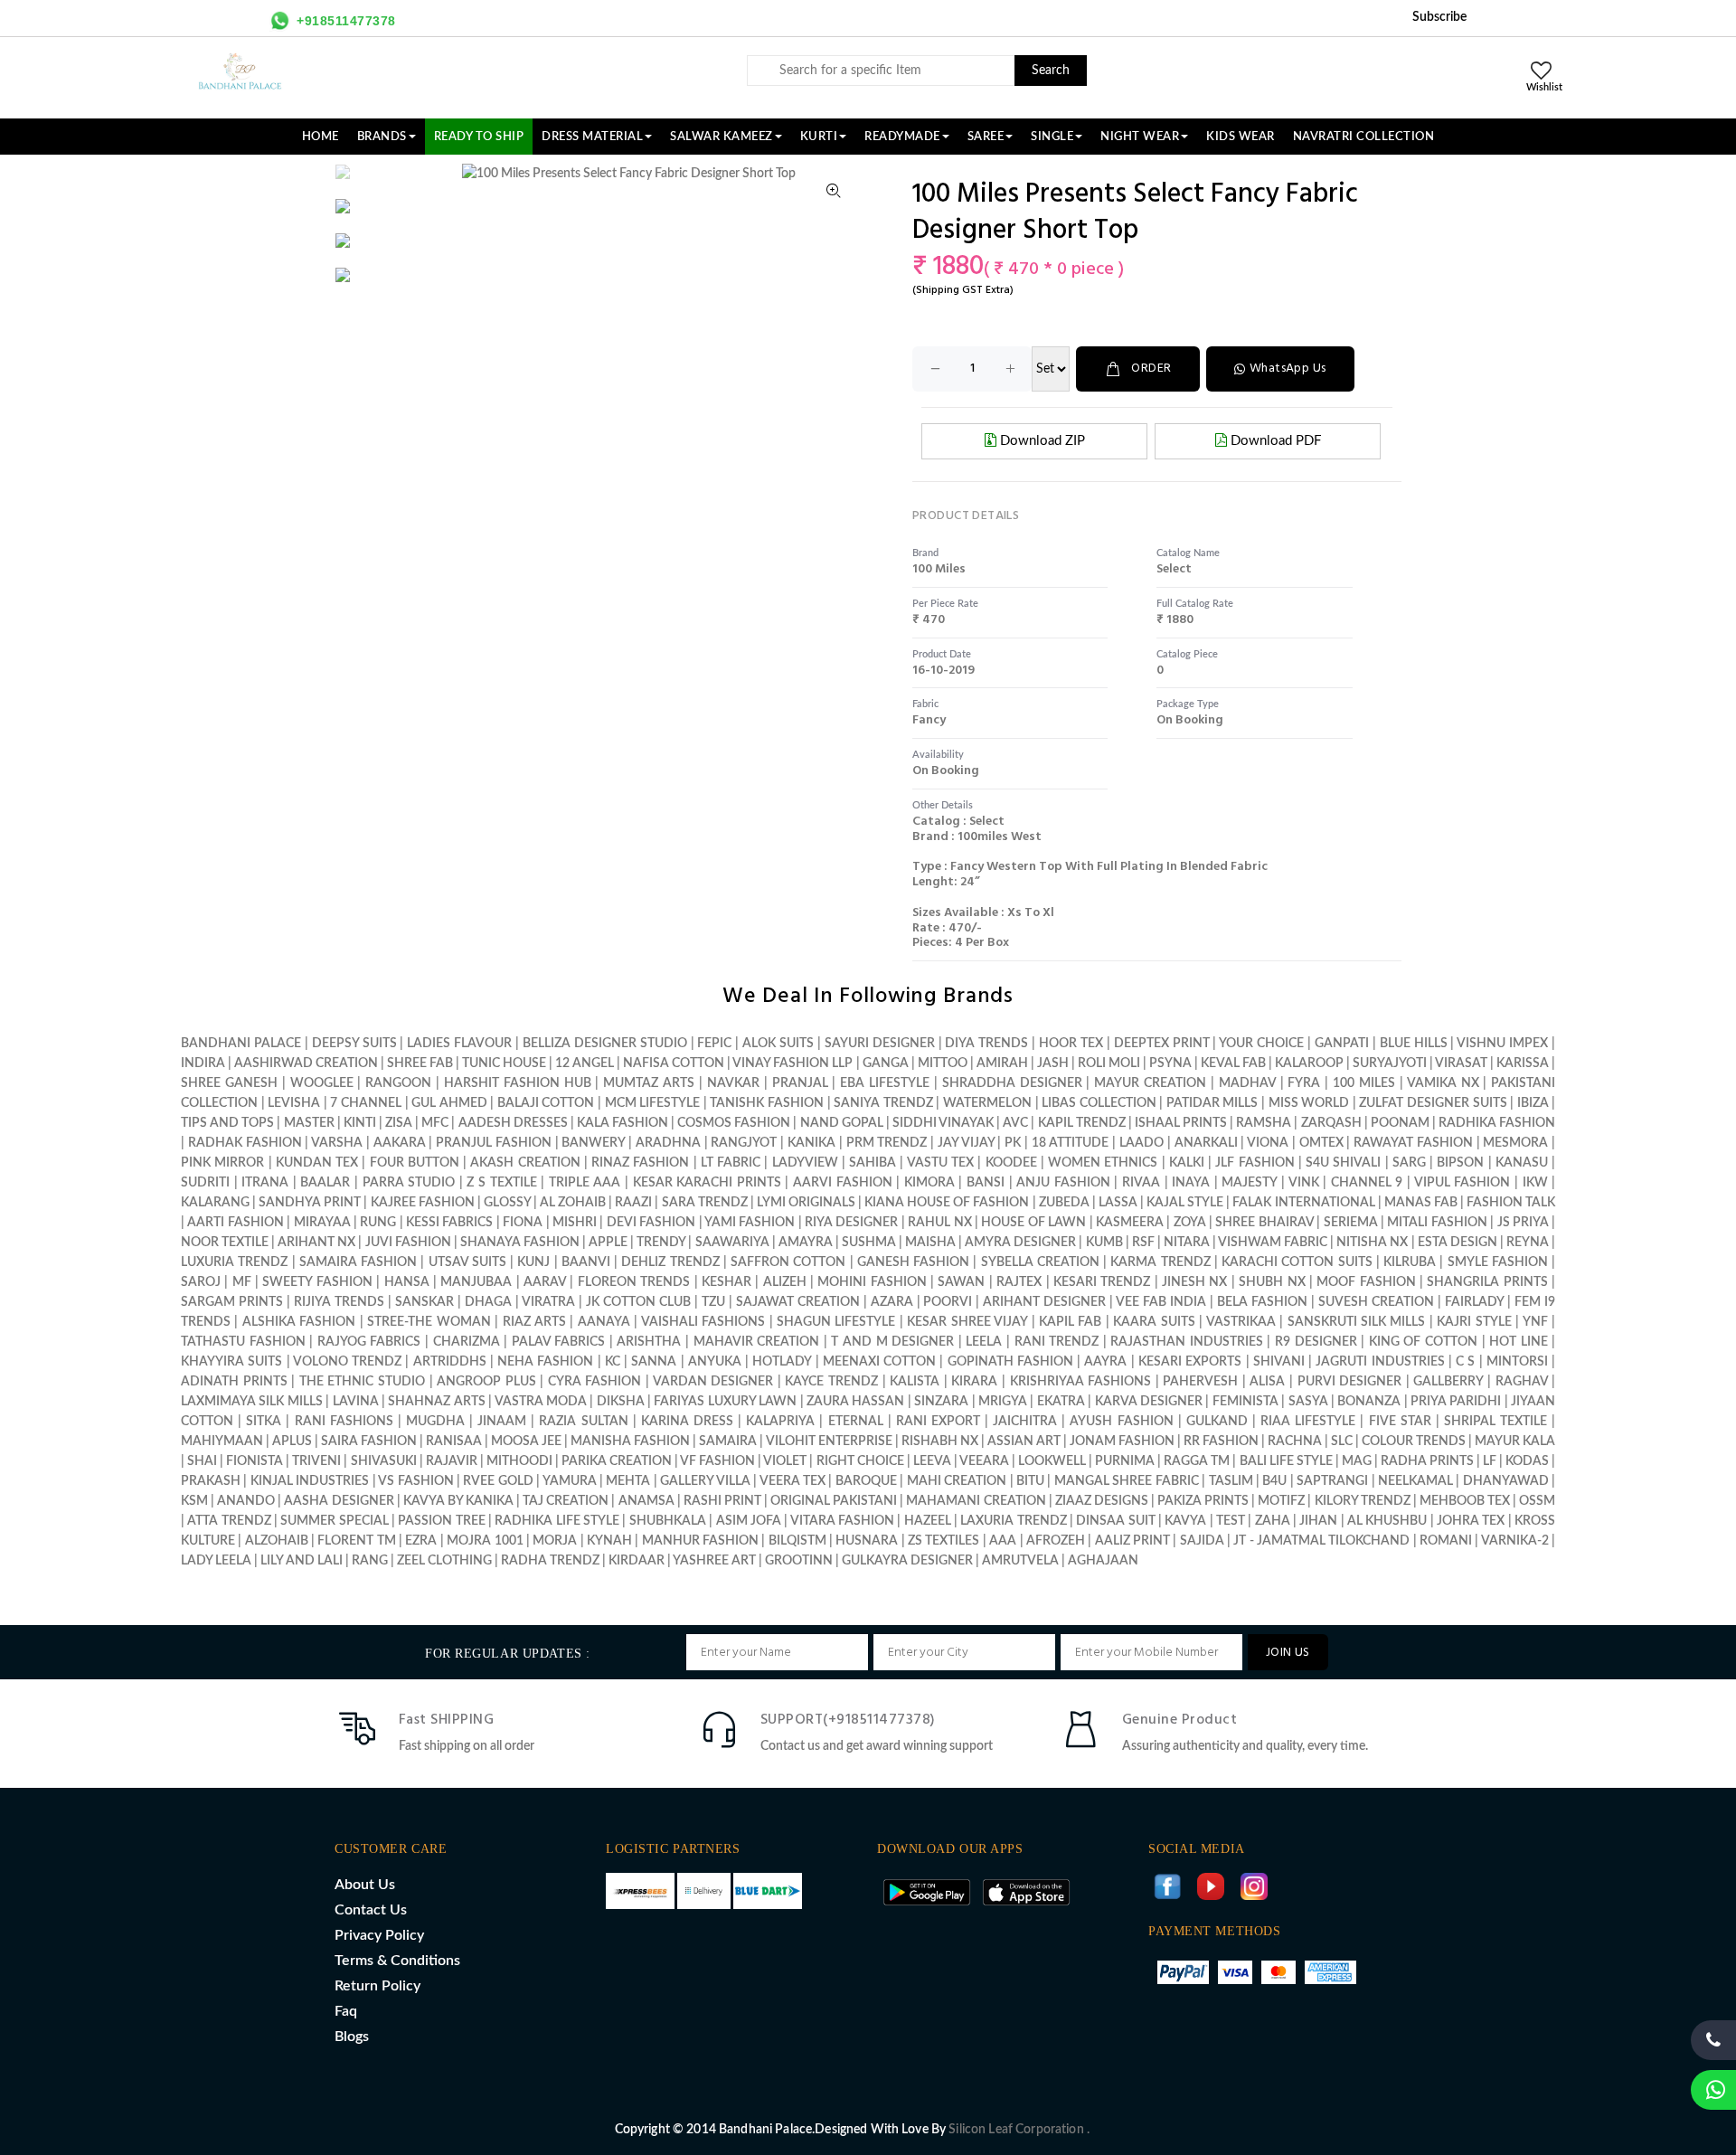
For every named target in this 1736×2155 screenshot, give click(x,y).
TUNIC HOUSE (504, 1063)
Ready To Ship (479, 137)
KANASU (1522, 1163)
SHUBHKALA (668, 1521)
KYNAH (609, 1541)
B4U (1274, 1481)
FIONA (523, 1223)
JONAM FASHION (1122, 1441)
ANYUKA (715, 1362)
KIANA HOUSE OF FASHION (947, 1203)
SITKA (264, 1422)
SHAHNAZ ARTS (436, 1402)
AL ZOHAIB (573, 1203)
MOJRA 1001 (485, 1541)
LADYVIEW (805, 1163)
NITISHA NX (1372, 1243)
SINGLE (1052, 137)
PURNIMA (1125, 1461)
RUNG (378, 1223)
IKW (1535, 1183)
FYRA (1304, 1083)
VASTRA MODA (541, 1402)
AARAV (545, 1282)
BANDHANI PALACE (241, 1044)
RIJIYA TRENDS (339, 1302)
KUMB (1104, 1243)
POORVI (948, 1302)
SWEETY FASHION (317, 1282)
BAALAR (325, 1183)
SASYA (1308, 1402)
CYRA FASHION (595, 1382)
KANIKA (811, 1143)
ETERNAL (856, 1422)
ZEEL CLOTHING (444, 1561)
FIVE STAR (1400, 1422)
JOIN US (1288, 1653)
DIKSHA (621, 1402)
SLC (1342, 1441)
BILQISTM (797, 1541)
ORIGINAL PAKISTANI (834, 1501)
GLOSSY (507, 1203)
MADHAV (1247, 1083)
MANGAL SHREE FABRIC (1127, 1481)
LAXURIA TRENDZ (1013, 1521)
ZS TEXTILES (943, 1541)
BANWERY (593, 1143)
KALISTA (915, 1382)
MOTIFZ (1281, 1501)
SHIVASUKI (384, 1461)
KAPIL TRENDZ (1082, 1123)
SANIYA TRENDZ (883, 1103)
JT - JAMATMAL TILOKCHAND (1321, 1541)
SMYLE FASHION (1498, 1262)
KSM (194, 1501)
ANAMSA (646, 1501)
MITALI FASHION (1437, 1223)
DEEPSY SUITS (354, 1044)
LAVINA (356, 1402)
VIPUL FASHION (1462, 1183)
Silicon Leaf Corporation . (1019, 2130)
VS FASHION (415, 1481)
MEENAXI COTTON (879, 1362)
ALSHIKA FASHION (299, 1322)
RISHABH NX (940, 1441)
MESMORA (1515, 1143)
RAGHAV (1522, 1382)
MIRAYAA (322, 1223)
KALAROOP (1309, 1063)
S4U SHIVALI (1343, 1163)
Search (1051, 71)
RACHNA (1295, 1441)
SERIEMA (1351, 1223)
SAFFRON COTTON (788, 1262)
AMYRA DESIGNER (1020, 1243)
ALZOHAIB (277, 1541)
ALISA (1267, 1382)
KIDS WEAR (1241, 137)
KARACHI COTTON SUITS (1297, 1262)
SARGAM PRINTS (232, 1302)
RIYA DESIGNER (851, 1223)
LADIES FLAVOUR (459, 1044)
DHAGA (488, 1302)
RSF (1143, 1243)
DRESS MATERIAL (592, 137)
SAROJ (201, 1282)
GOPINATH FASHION (1010, 1362)
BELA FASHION (1262, 1302)
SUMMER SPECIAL (334, 1521)
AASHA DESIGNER (339, 1501)
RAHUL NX (939, 1223)
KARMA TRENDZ (1160, 1262)
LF (1490, 1461)
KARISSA (1523, 1063)
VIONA (1268, 1143)
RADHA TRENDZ (550, 1561)
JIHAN (1320, 1521)
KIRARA (974, 1382)
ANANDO (246, 1501)
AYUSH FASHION (1121, 1422)
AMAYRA (806, 1243)
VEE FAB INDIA (1161, 1302)
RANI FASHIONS (344, 1422)
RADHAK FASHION (245, 1143)
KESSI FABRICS (449, 1223)
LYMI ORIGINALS (806, 1203)
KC (613, 1362)
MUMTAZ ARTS (649, 1083)
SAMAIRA (728, 1441)
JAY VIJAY (966, 1143)
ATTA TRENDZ (229, 1521)
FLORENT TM (356, 1541)
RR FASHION (1221, 1441)
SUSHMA (869, 1243)
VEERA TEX (793, 1481)
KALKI (1187, 1163)
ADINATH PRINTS (234, 1382)
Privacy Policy (379, 1935)
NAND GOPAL (842, 1123)
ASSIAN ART (1024, 1441)
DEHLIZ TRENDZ (670, 1262)
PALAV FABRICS (559, 1342)
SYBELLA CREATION (1040, 1262)
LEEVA (932, 1461)
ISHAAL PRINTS (1181, 1123)
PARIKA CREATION (617, 1461)
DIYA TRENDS (986, 1044)
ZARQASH (1331, 1123)
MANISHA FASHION (630, 1441)
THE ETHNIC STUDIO (362, 1382)
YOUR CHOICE (1261, 1044)
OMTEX (1321, 1143)
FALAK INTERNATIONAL (1303, 1203)
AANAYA (604, 1322)
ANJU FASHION (1063, 1183)
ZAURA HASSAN (855, 1402)
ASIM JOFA (749, 1521)
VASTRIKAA (1241, 1322)
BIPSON (1460, 1163)
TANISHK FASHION (767, 1103)
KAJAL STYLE (1185, 1203)
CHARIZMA (467, 1342)
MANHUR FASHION (700, 1541)
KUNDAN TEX (317, 1163)
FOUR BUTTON (415, 1163)
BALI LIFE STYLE (1286, 1461)
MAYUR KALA (1515, 1441)
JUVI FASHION (408, 1243)
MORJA (555, 1541)
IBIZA (1533, 1103)
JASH (1053, 1063)
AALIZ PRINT (1132, 1541)
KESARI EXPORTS (1190, 1362)
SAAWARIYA (732, 1243)
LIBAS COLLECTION (1099, 1103)
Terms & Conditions (397, 1961)
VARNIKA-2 (1515, 1541)
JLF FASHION (1255, 1163)
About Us (365, 1885)
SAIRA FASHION (369, 1441)
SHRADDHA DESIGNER (1012, 1083)
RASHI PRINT (722, 1501)
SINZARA (941, 1402)
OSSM (1537, 1501)
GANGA (886, 1063)
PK (1013, 1143)
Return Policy (377, 1986)
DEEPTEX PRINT (1162, 1044)
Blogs (352, 2037)
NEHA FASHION (545, 1362)
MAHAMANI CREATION (976, 1501)
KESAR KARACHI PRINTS (707, 1183)
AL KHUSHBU (1387, 1521)
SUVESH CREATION (1376, 1302)
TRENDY (661, 1243)
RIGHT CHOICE (860, 1461)
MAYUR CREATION (1150, 1083)
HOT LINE (1519, 1342)
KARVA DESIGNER (1149, 1402)
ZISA (399, 1123)
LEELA (984, 1342)
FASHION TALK (1511, 1203)
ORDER (1151, 369)
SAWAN (961, 1282)
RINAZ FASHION (640, 1163)
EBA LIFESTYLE (885, 1083)
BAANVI (586, 1262)
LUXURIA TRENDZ (234, 1262)
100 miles (939, 569)
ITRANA (265, 1183)
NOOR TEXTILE (225, 1243)
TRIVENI (316, 1461)
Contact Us (371, 1910)
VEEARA (984, 1461)
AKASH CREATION (525, 1163)
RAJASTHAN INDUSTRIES (1187, 1342)
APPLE (608, 1243)
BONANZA (1369, 1402)
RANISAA (454, 1441)
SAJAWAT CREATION (798, 1302)
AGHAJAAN (1103, 1561)
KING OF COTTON (1423, 1342)
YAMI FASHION (750, 1223)
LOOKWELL (1052, 1461)
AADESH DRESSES (513, 1123)
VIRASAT (1461, 1063)
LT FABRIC (731, 1163)
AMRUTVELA (1020, 1561)
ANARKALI (1206, 1143)
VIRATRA (548, 1302)
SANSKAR (425, 1302)
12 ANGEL (585, 1063)
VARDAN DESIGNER (713, 1382)
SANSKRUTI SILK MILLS (1357, 1322)
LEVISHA (294, 1103)
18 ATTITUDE (1071, 1143)
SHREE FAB (420, 1063)
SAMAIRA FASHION (358, 1262)
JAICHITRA (1025, 1422)
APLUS (292, 1441)
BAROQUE (866, 1481)
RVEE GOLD (498, 1481)
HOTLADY (782, 1362)
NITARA (1187, 1243)
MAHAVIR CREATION (757, 1342)
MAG (1357, 1461)
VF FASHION (717, 1461)
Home (321, 137)
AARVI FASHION (843, 1183)
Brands (382, 137)
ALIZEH (785, 1282)
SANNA (654, 1362)
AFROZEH (1056, 1541)
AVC (1015, 1123)
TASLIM (1231, 1481)
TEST (1231, 1521)
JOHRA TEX (1471, 1521)
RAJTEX (1019, 1282)
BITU (1030, 1481)
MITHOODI (519, 1461)
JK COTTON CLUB (638, 1302)
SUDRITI (205, 1183)
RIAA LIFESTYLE (1308, 1422)
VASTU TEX (940, 1163)
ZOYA (1190, 1223)
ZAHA (1274, 1521)
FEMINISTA (1245, 1402)
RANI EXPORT (938, 1422)
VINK (1304, 1183)
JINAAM (502, 1422)
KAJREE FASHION (423, 1203)
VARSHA (337, 1143)
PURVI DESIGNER (1350, 1382)
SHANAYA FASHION (520, 1243)
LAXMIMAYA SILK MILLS (252, 1402)
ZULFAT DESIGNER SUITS (1433, 1103)
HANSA (407, 1282)
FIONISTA (255, 1461)
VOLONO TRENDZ (347, 1362)
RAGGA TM (1197, 1461)
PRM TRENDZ (887, 1143)
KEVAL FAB (1233, 1063)
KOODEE (1011, 1163)
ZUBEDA (1064, 1203)
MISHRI (575, 1223)
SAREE (986, 137)
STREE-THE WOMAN (429, 1322)
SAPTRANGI (1332, 1481)
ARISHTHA (649, 1342)
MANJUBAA (476, 1282)
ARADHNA (668, 1143)
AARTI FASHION (235, 1223)
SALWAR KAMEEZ (722, 137)
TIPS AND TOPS (227, 1123)
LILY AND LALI (302, 1561)
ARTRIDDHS (450, 1362)
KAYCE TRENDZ (831, 1382)
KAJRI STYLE (1474, 1322)
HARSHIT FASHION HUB (518, 1083)
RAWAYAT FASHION (1413, 1143)
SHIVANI (1279, 1362)
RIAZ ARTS (534, 1322)
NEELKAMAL (1415, 1481)
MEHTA (628, 1481)
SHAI (202, 1461)
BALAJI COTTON (546, 1103)
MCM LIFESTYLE (653, 1103)
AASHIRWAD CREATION (306, 1063)
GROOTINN (799, 1561)
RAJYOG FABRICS (369, 1342)
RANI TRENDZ (1057, 1342)
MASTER (309, 1123)
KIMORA (929, 1183)
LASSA (1118, 1203)
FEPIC (714, 1044)
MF (242, 1282)
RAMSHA (1264, 1123)
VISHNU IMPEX (1502, 1044)
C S (1465, 1362)
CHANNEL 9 (1367, 1183)
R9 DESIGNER (1316, 1342)
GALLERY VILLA (705, 1481)
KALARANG (215, 1203)
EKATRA (1061, 1402)
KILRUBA (1410, 1262)
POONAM (1400, 1123)
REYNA (1528, 1243)
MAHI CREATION (957, 1481)
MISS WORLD (1309, 1103)
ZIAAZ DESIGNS (1102, 1501)
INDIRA (203, 1063)
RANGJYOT (744, 1143)
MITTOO (943, 1063)
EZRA (421, 1541)
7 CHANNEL (366, 1103)
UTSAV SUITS (467, 1262)
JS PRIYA (1523, 1223)
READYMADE (902, 137)
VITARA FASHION (842, 1521)
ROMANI (1446, 1541)
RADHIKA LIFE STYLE (558, 1521)
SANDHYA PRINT (310, 1203)
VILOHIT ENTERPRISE (829, 1441)
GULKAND (1217, 1422)
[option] (376, 181)
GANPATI (1342, 1044)
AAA (1003, 1541)
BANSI (986, 1183)
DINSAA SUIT (1115, 1521)
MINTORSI (1517, 1362)
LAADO (1142, 1143)
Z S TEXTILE (501, 1183)
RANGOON (398, 1083)
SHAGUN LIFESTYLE (836, 1322)
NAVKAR (733, 1083)
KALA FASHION (623, 1123)
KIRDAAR (637, 1561)
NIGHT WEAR (1140, 137)
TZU (713, 1302)
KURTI (819, 137)
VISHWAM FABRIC (1273, 1243)
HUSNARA (867, 1541)
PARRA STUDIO (409, 1183)
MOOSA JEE (526, 1441)
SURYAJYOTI (1390, 1063)
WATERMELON (987, 1103)
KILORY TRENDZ (1363, 1501)
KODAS (1527, 1461)
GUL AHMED (449, 1103)
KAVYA (1185, 1521)
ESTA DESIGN (1458, 1243)
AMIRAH (1002, 1063)
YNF (1535, 1322)
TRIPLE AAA (585, 1183)
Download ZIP (1041, 441)
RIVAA (1141, 1183)
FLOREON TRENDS (634, 1282)
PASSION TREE (443, 1521)
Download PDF (1274, 441)
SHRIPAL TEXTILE (1495, 1422)
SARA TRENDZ (705, 1203)
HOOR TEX (1071, 1044)
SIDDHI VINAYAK (943, 1123)
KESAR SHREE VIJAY (967, 1322)
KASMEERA (1130, 1223)
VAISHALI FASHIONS (703, 1322)
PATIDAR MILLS (1212, 1103)
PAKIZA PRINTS (1204, 1501)
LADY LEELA (216, 1561)
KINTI (360, 1123)
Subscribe (1439, 17)
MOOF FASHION (1366, 1282)
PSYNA (1170, 1063)
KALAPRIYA (780, 1422)
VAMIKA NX (1443, 1083)
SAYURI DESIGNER (880, 1044)
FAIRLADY (1474, 1302)
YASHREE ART (714, 1561)
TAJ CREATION (566, 1501)
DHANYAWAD (1506, 1481)
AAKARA (400, 1143)
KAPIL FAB (1070, 1322)
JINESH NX (1194, 1282)
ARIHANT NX (316, 1243)
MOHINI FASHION (872, 1282)
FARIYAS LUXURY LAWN (725, 1402)
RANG (370, 1561)
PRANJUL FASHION (494, 1143)
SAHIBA (873, 1163)
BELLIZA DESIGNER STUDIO (605, 1044)
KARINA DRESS (687, 1422)
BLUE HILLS (1414, 1044)
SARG (1409, 1163)
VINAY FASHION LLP (793, 1063)
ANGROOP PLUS (486, 1382)
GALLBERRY (1448, 1382)
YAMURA (570, 1481)
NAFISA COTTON (674, 1063)
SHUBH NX (1272, 1282)
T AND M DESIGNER (892, 1342)
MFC (435, 1123)
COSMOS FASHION (734, 1123)
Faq (346, 2011)
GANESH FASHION (913, 1262)
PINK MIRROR (222, 1163)
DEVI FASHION (651, 1223)
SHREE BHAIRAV (1264, 1223)
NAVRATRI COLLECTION (1364, 137)
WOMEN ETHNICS (1103, 1163)
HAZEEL (928, 1521)
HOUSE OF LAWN (1033, 1223)
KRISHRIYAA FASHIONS (1081, 1382)
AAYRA (1105, 1362)
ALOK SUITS (778, 1044)
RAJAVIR (452, 1461)
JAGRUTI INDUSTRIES (1380, 1362)
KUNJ (533, 1262)
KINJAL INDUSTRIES (310, 1481)
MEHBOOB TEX (1465, 1501)
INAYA (1191, 1183)
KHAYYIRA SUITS (231, 1362)
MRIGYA (1003, 1402)
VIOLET (785, 1461)
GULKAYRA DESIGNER (907, 1561)
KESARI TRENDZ (1102, 1282)
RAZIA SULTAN (583, 1422)
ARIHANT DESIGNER (1044, 1302)
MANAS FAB (1421, 1203)
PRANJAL (800, 1083)
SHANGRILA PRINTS (1487, 1282)
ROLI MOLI (1109, 1063)
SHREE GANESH (229, 1083)
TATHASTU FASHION (243, 1342)
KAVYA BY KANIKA (458, 1501)
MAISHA (930, 1243)
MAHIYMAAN (222, 1441)
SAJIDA (1202, 1541)
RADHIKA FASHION (1497, 1123)
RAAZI (633, 1203)
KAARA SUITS (1154, 1322)
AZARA (892, 1302)
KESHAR (726, 1282)
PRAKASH (211, 1481)
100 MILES (1364, 1083)
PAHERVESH (1200, 1382)
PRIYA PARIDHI (1456, 1402)
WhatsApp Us (1288, 369)
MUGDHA (435, 1422)
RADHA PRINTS (1427, 1461)
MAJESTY (1249, 1183)
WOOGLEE (322, 1083)
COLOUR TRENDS (1414, 1441)
